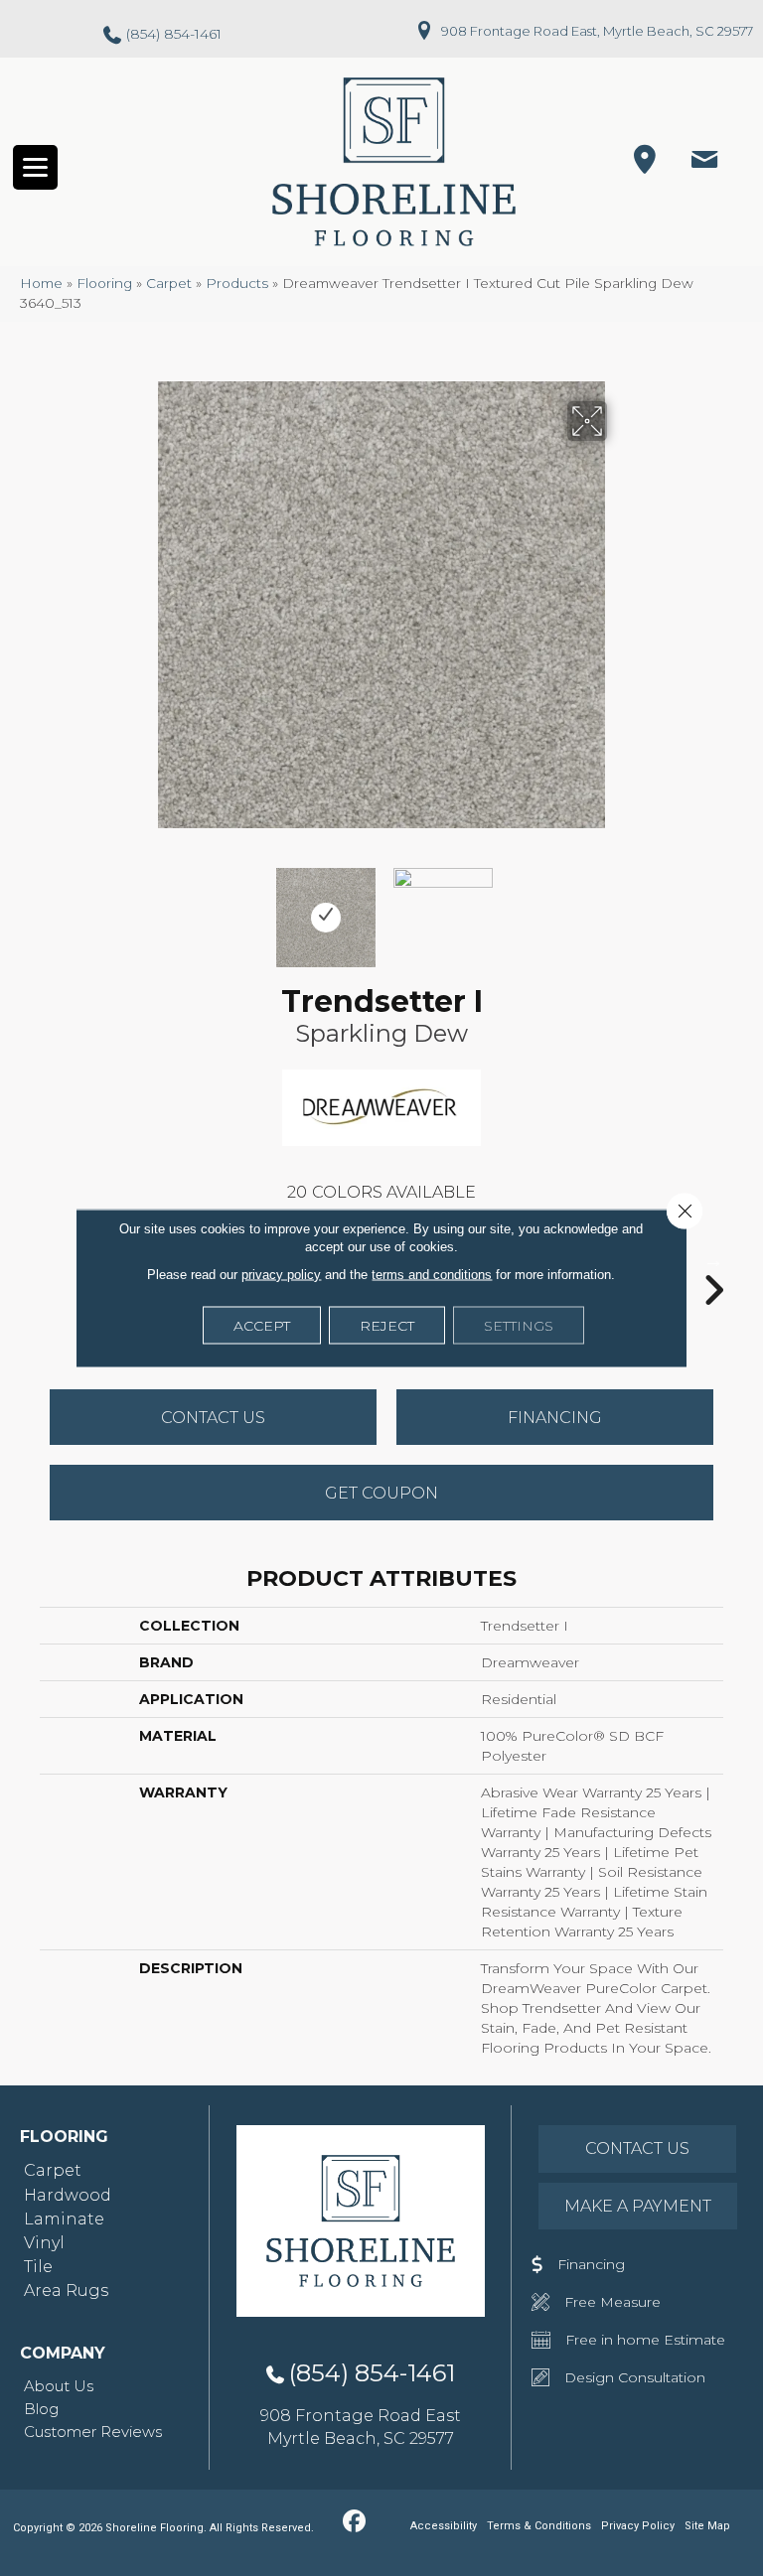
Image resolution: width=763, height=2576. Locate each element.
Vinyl (44, 2243)
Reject (387, 1326)
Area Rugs (66, 2290)
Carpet (169, 283)
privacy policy (281, 1275)
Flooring (104, 283)
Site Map (707, 2526)
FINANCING (555, 1418)
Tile (38, 2267)
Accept (262, 1326)
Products (237, 283)
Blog (41, 2409)
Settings (519, 1326)
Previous (143, 908)
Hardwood (68, 2195)
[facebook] (354, 2522)
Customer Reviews (93, 2432)
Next (620, 908)
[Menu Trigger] (35, 167)
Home (41, 283)
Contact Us (213, 1418)
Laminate (64, 2219)
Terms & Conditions (539, 2526)
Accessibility (444, 2526)
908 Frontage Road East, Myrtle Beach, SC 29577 (597, 31)
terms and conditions (432, 1275)
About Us (59, 2386)
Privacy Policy (638, 2526)
